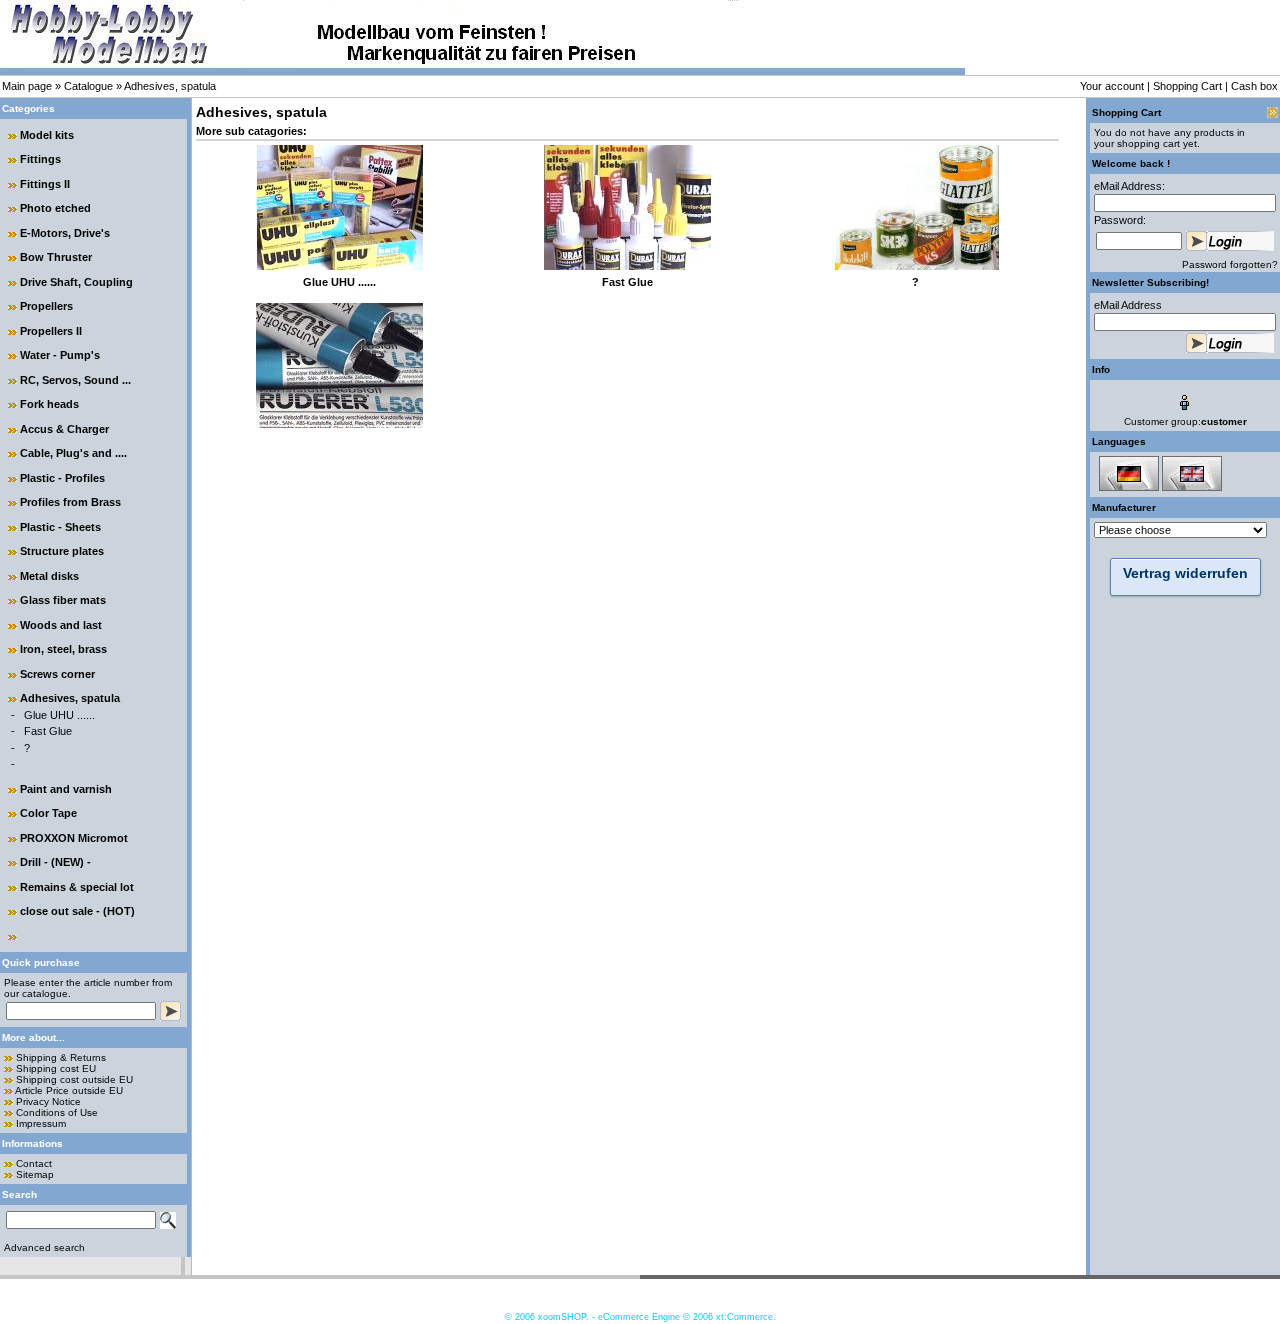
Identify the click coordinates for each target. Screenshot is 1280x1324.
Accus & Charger (64, 429)
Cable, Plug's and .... (73, 453)
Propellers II (51, 331)
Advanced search (44, 1247)
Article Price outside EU (69, 1090)
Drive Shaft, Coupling (76, 282)
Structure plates (62, 551)
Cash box (1254, 86)
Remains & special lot (77, 887)
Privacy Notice (48, 1101)
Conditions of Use (57, 1112)
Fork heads (49, 404)
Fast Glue (48, 731)
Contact (34, 1163)
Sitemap (35, 1174)
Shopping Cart (1187, 86)
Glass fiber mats (63, 600)
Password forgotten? (1230, 264)
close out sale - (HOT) (77, 911)
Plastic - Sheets (60, 527)
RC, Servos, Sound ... (75, 380)
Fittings (40, 159)
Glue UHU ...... (59, 715)
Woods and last (61, 625)
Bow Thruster (56, 257)
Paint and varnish (66, 789)
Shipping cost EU (56, 1068)
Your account (1112, 86)
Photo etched (55, 208)
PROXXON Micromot (74, 838)
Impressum (41, 1123)
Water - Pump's (60, 355)
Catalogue (88, 86)
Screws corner (57, 674)
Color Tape (48, 813)
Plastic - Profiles (62, 478)
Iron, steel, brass (63, 649)
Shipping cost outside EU (74, 1079)
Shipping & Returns (61, 1057)
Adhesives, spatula (170, 86)
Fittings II (45, 184)
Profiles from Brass (70, 502)
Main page (27, 86)
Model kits (47, 135)
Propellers (46, 306)
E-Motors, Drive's (65, 233)
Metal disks (49, 576)
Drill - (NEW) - (55, 862)
